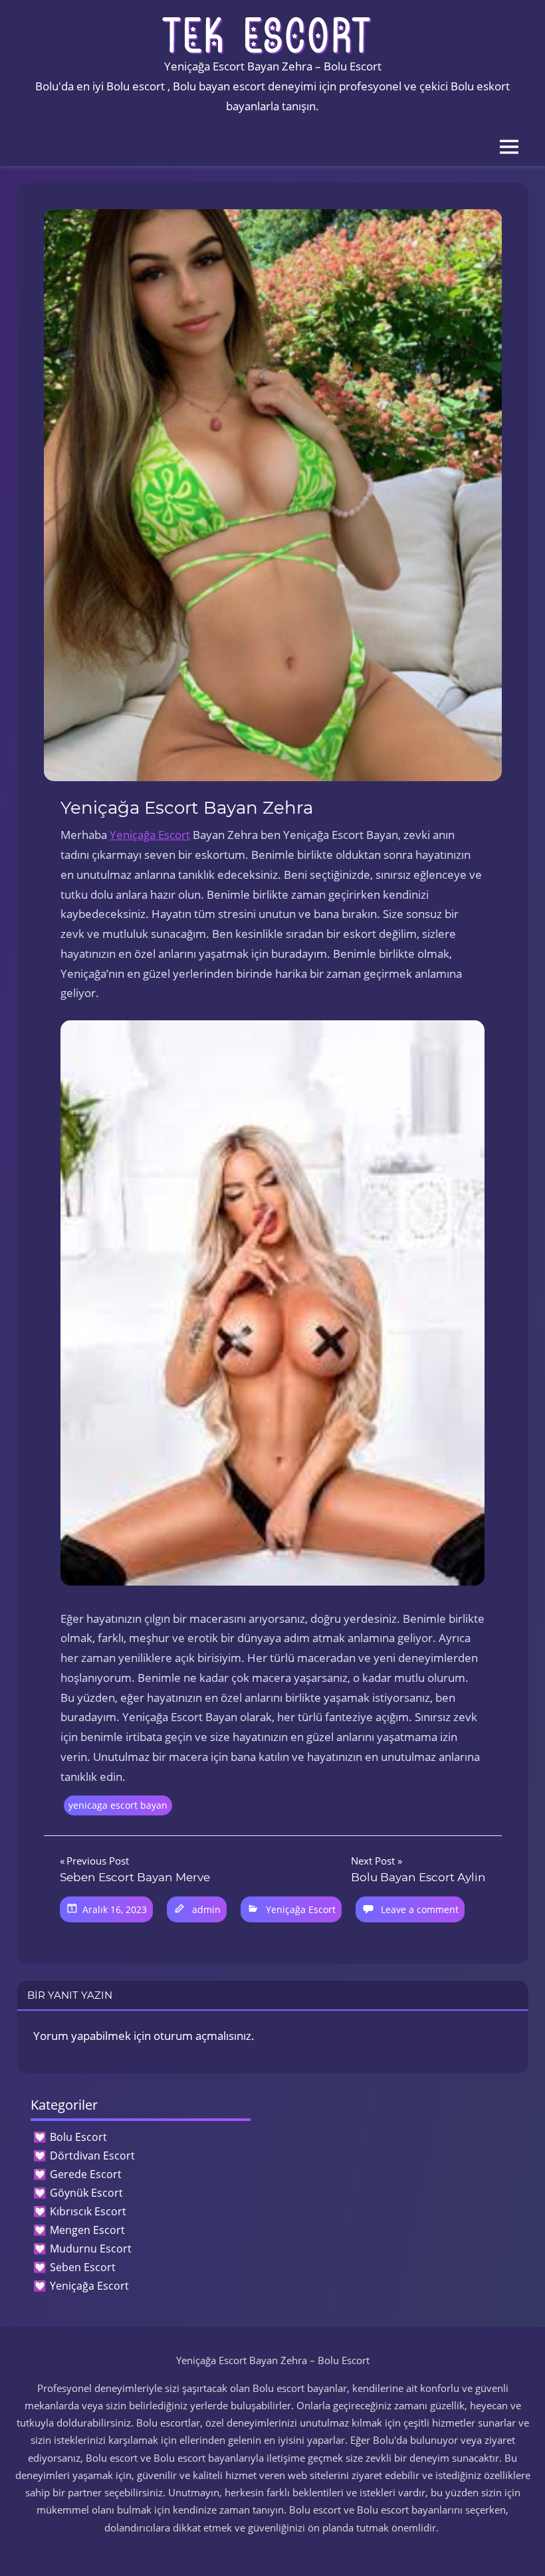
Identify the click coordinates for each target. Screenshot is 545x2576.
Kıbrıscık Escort (88, 2211)
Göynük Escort (86, 2193)
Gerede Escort (86, 2174)
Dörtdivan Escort (92, 2156)
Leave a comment (420, 1909)
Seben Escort (83, 2267)
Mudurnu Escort (91, 2249)
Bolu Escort (78, 2137)
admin (206, 1909)
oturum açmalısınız (202, 2036)
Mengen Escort (87, 2230)
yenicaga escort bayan (118, 1805)
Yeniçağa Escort (150, 835)
